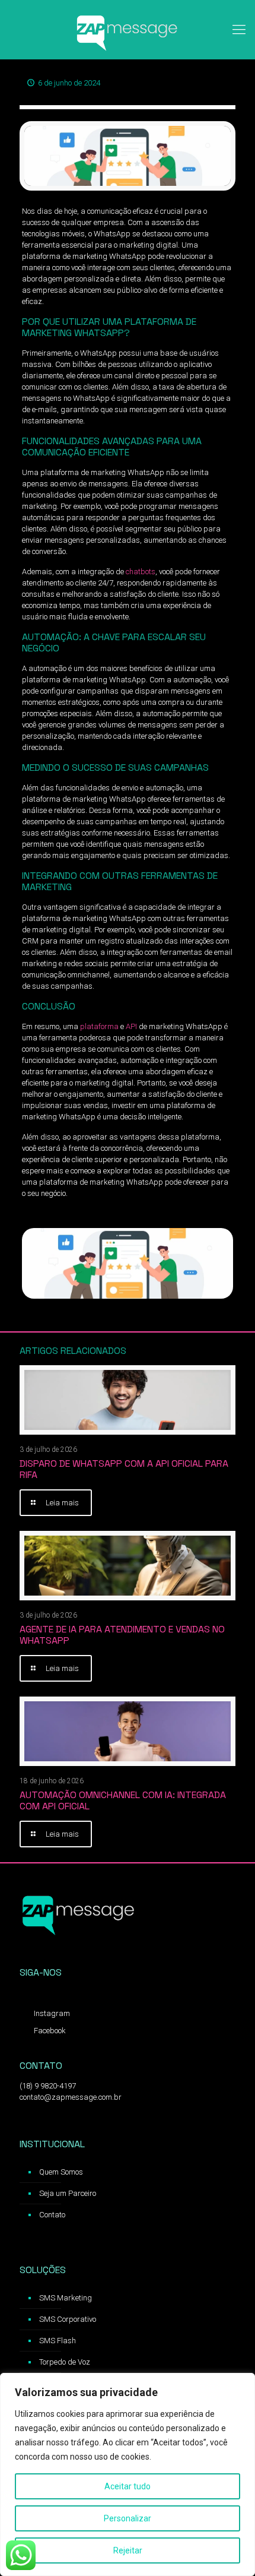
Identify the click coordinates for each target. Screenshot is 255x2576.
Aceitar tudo (128, 2486)
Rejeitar (128, 2550)
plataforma (98, 1026)
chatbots (140, 572)
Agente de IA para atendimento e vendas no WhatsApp (122, 1635)
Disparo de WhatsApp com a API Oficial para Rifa (124, 1469)
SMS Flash (58, 2341)
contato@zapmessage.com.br (71, 2097)
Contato (52, 2215)
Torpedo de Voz (65, 2362)
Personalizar (128, 2518)
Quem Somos (61, 2172)
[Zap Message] (128, 30)
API (131, 1026)
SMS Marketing (66, 2298)
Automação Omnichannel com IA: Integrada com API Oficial (123, 1800)
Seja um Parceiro (68, 2193)
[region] (128, 2474)
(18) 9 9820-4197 (48, 2086)
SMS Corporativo (68, 2319)
